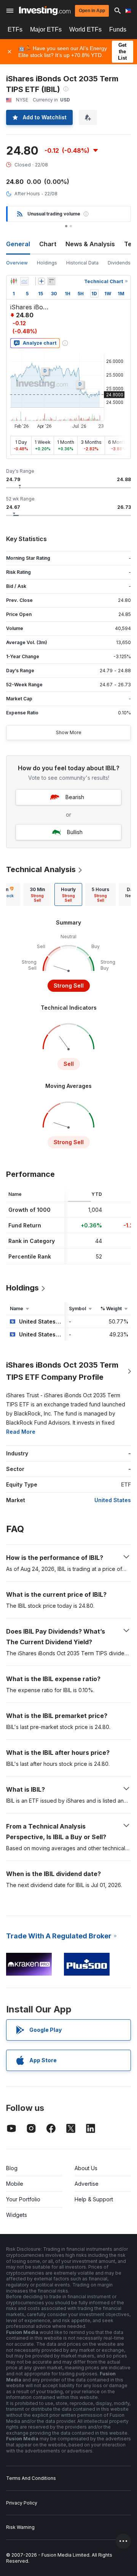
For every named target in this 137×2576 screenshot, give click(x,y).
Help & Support (94, 2199)
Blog (12, 2168)
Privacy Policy (22, 2503)
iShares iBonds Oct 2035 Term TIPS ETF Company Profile (62, 1371)
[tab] (37, 895)
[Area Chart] (24, 281)
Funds (118, 29)
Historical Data (82, 263)
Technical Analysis (41, 869)
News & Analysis (90, 244)
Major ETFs (46, 29)
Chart (48, 244)
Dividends (119, 263)
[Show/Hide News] (51, 281)
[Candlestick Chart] (14, 281)
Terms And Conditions (31, 2478)
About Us (86, 2168)
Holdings (47, 263)
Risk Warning (20, 2527)
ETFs (15, 29)
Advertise (87, 2184)
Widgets (17, 2215)
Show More (69, 732)
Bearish (75, 797)
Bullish (75, 832)
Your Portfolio (23, 2199)
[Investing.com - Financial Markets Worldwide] (45, 11)
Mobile (15, 2184)
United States (113, 1500)
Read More (21, 1432)
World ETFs (85, 29)
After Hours (27, 194)
